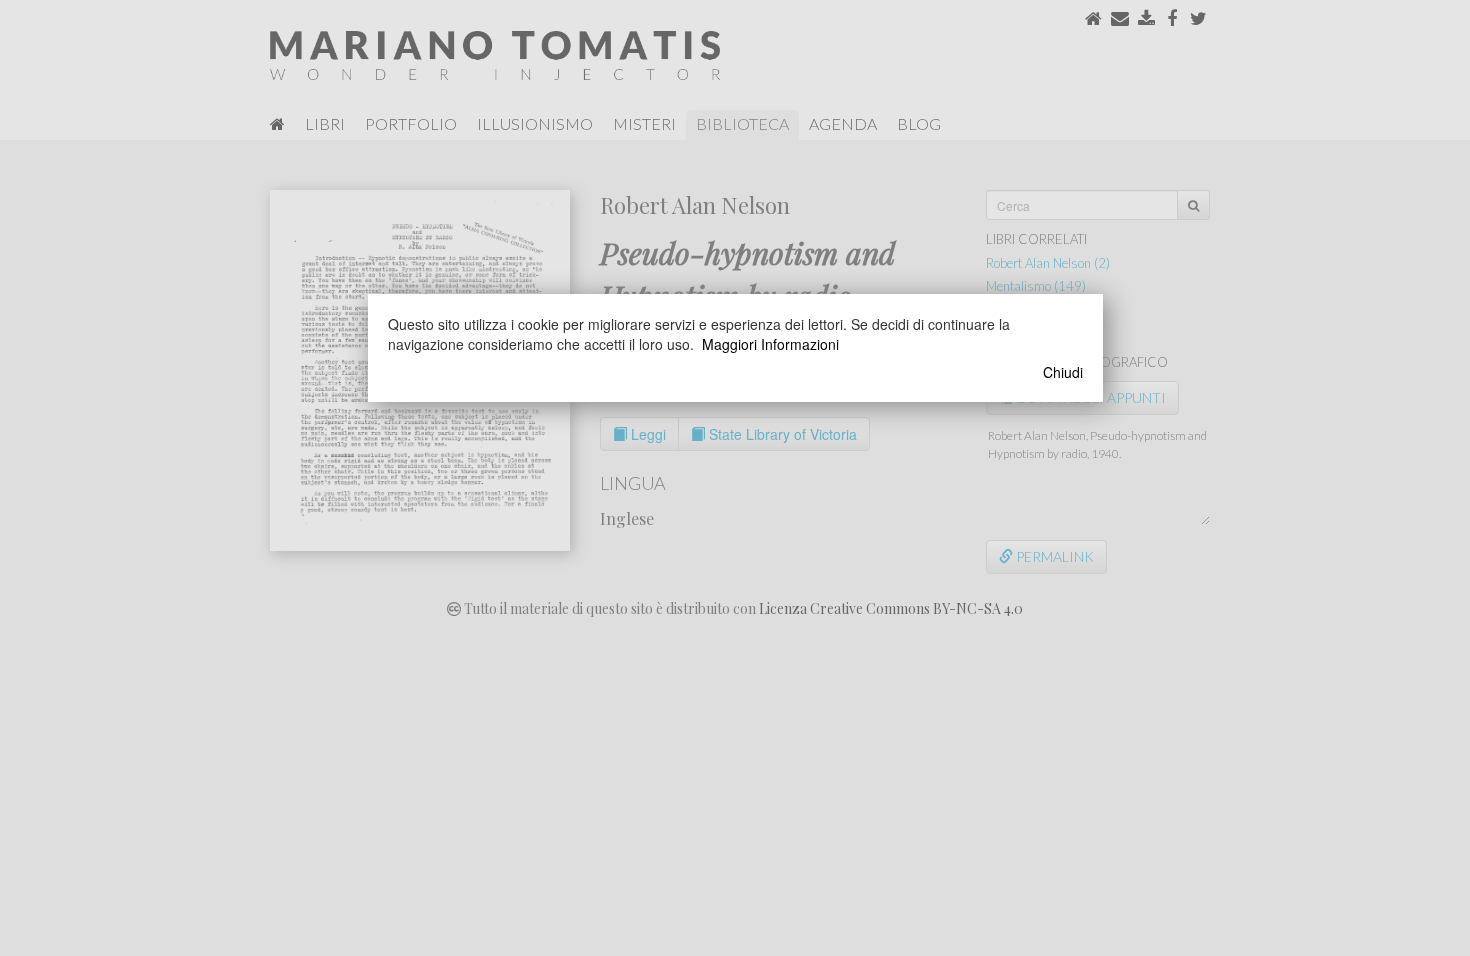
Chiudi (1063, 372)
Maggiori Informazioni (770, 344)
